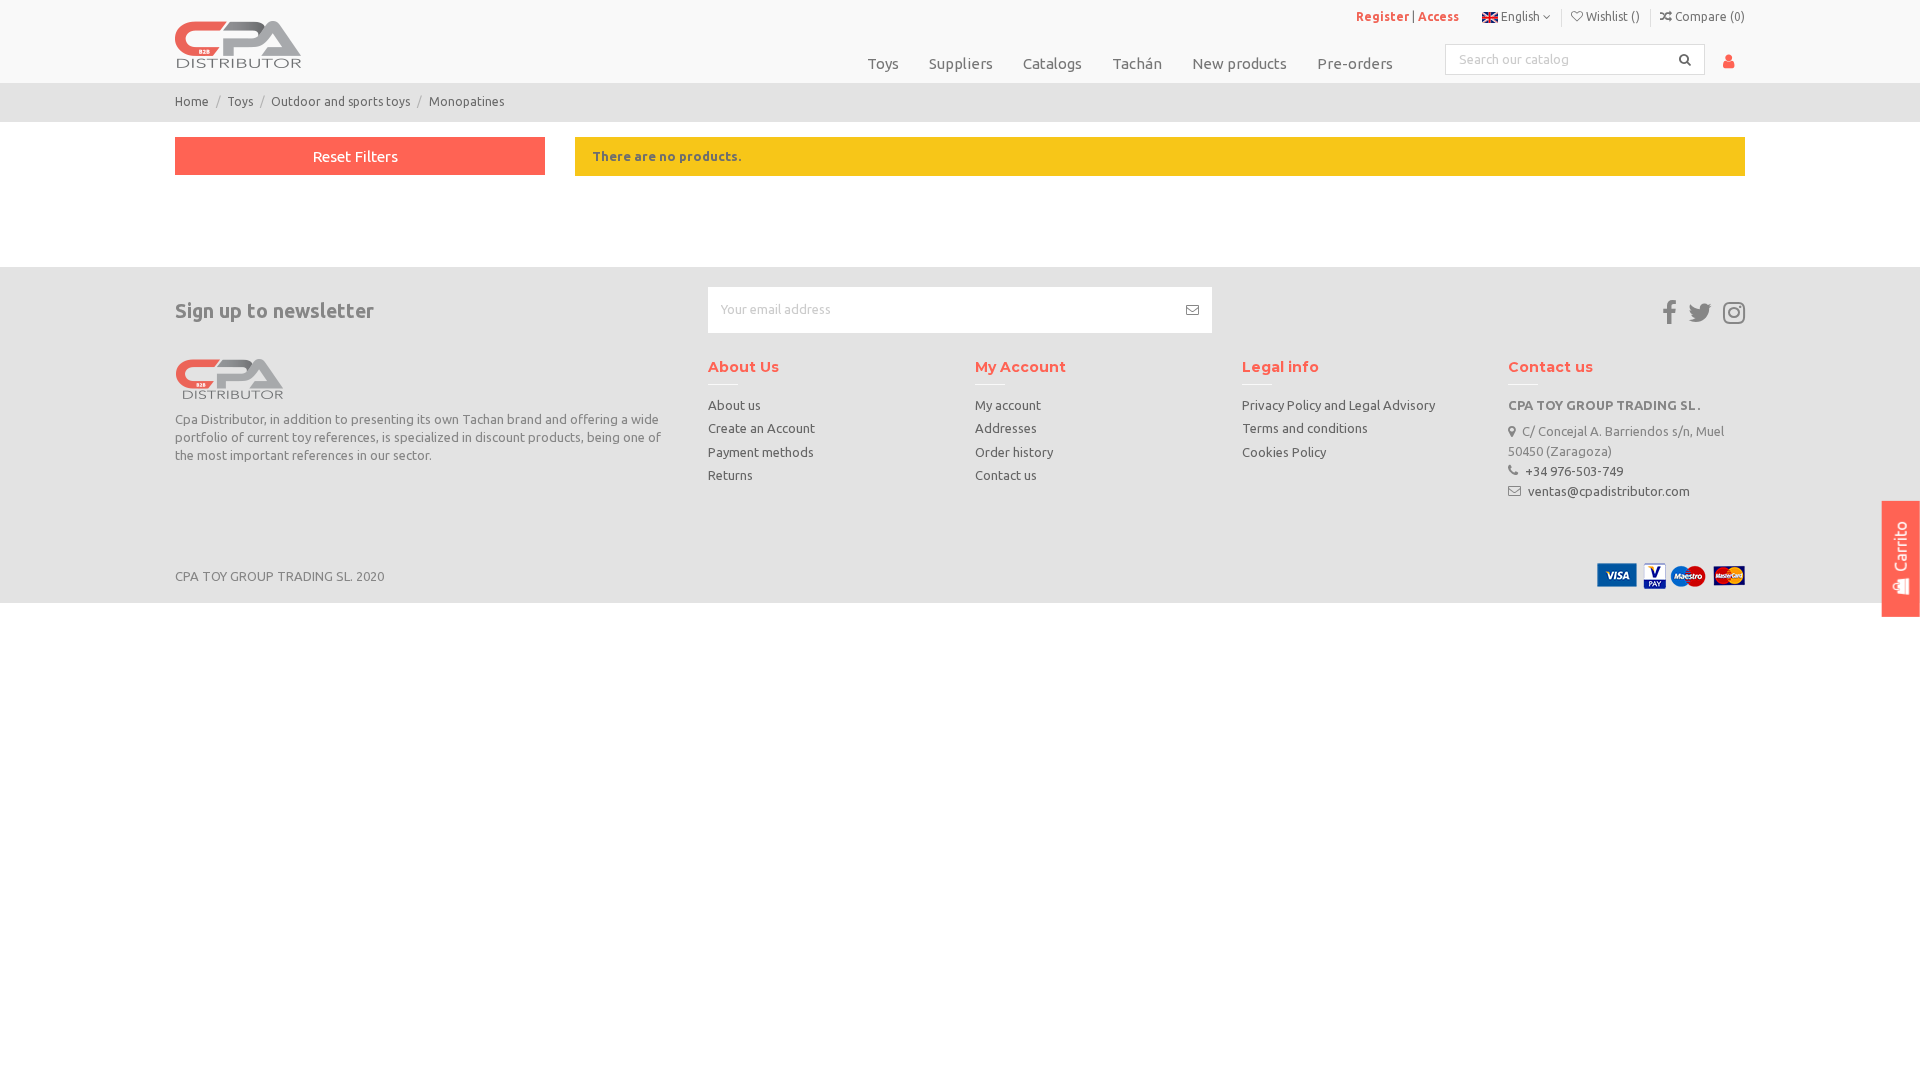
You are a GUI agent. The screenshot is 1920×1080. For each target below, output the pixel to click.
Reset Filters (355, 156)
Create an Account (761, 428)
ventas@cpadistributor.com (1609, 490)
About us (734, 405)
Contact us (1006, 475)
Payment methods (761, 452)
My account (1008, 405)
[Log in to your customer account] (1728, 62)
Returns (730, 475)
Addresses (1006, 428)
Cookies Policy (1284, 452)
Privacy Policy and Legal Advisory (1338, 405)
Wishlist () (1613, 16)
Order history (1014, 452)
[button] (1052, 63)
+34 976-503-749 (1574, 470)
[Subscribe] (1192, 310)
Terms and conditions (1305, 428)
